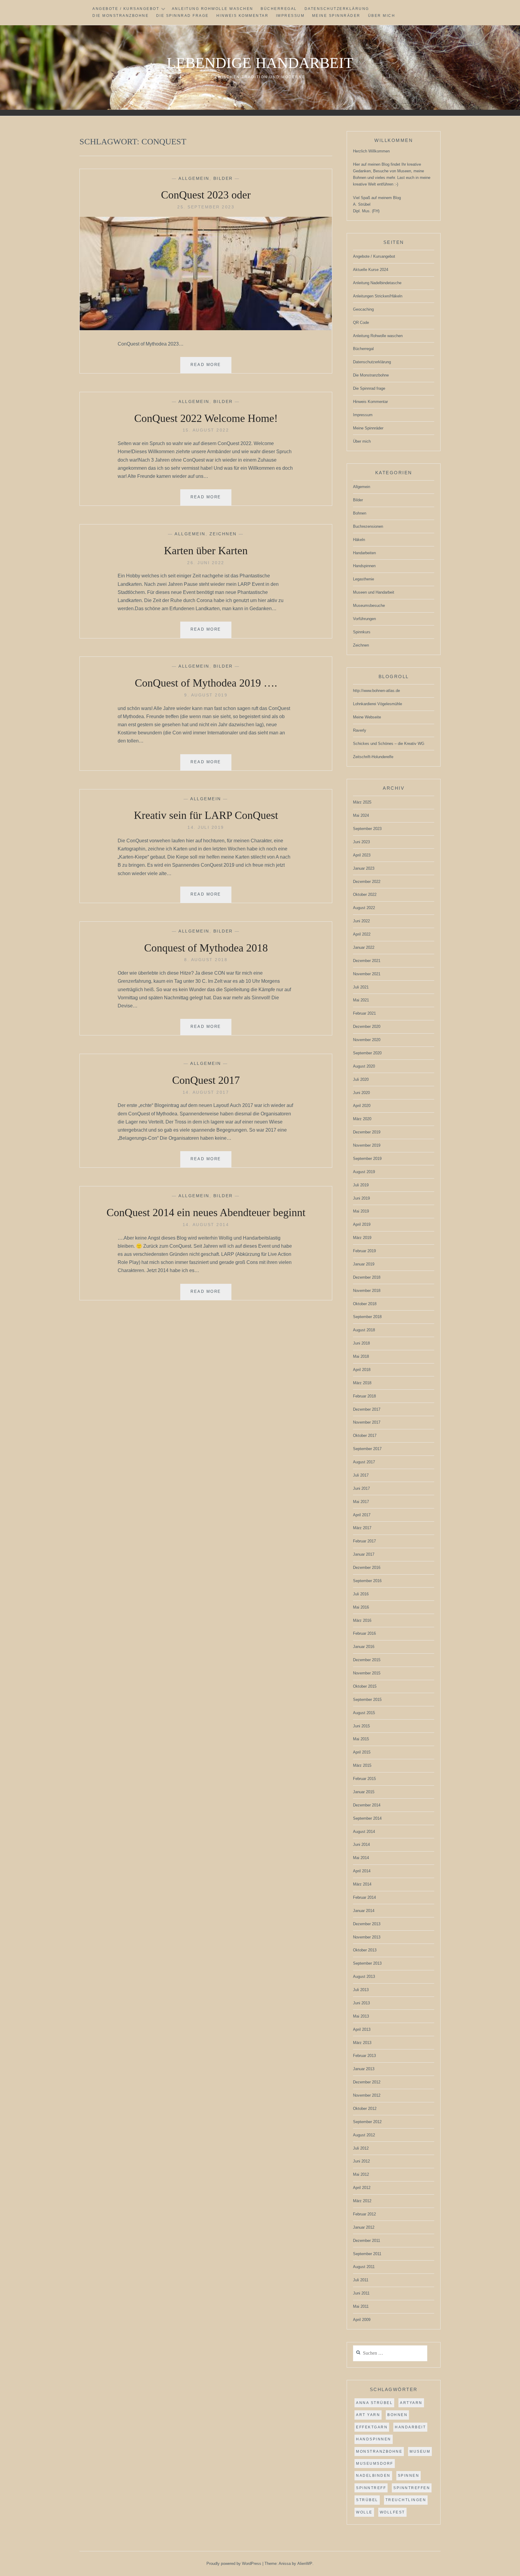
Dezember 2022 (367, 882)
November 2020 (367, 1040)
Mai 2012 (361, 2174)
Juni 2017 (361, 1488)
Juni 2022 (361, 921)
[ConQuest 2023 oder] (206, 329)
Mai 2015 (361, 1739)
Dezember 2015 (367, 1660)
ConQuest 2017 (206, 1080)
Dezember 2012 (367, 2082)
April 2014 (362, 1871)
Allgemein (194, 178)
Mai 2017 (361, 1502)
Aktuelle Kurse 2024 (371, 270)
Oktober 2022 (365, 895)
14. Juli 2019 (206, 827)
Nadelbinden (373, 2476)
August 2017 (364, 1462)
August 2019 (364, 1172)
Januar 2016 (364, 1647)
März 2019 (362, 1238)
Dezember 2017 (367, 1409)
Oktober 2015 (365, 1686)
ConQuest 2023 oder (206, 195)
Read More (211, 368)
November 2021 (367, 974)
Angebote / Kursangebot (126, 9)
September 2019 (367, 1159)
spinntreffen (412, 2488)
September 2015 (367, 1700)
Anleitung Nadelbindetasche (377, 283)
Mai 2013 (361, 2016)
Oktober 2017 (365, 1436)
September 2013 (367, 1963)
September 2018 (367, 1317)
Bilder (223, 178)
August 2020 (364, 1066)
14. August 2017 (206, 1092)
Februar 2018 (364, 1396)
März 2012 (362, 2201)
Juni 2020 (361, 1093)
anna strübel (374, 2403)
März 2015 (362, 1765)
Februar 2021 (364, 1013)
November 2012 (367, 2095)
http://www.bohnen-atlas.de (376, 691)
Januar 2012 (364, 2227)
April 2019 (362, 1224)
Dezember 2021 (367, 961)
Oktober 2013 (365, 1950)
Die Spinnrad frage (183, 16)
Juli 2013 (361, 1990)
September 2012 (367, 2122)
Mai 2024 (361, 815)
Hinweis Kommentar (243, 16)
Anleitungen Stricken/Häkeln (378, 296)
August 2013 (364, 1977)
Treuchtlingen (406, 2500)
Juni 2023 (361, 842)
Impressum (290, 16)
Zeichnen (223, 534)
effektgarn (372, 2427)
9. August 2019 (206, 695)
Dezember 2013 (367, 1924)
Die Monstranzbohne (121, 16)
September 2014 (367, 1818)
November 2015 (367, 1673)
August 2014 (364, 1832)
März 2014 (362, 1884)
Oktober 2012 (365, 2109)
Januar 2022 (364, 947)
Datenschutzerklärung (337, 9)
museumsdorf (375, 2464)
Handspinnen (364, 566)
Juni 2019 (361, 1198)
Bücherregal (279, 9)
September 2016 (367, 1581)
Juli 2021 (361, 987)
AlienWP (305, 2564)
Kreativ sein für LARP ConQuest (206, 815)
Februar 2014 (364, 1897)
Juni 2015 (361, 1726)
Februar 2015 (364, 1779)
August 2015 (364, 1713)
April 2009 (362, 2320)
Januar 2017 (364, 1554)
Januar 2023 (364, 868)
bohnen (397, 2415)
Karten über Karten (206, 551)
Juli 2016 (361, 1594)
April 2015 (362, 1752)
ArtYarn (411, 2403)
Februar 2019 (364, 1251)
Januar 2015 (364, 1792)
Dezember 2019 (367, 1132)
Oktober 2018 (365, 1304)
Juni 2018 (361, 1343)
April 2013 (362, 2029)
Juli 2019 (361, 1185)
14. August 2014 (206, 1225)
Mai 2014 (361, 1858)
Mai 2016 (361, 1607)
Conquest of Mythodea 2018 (206, 948)
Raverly (360, 730)
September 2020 (367, 1053)
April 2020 (362, 1106)
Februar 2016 (364, 1633)
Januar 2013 (364, 2069)
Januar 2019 (364, 1264)
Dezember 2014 (367, 1805)
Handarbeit (410, 2427)
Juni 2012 (361, 2161)
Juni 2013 (361, 2003)
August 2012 (364, 2135)
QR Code (361, 323)
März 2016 (362, 1620)
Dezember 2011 (367, 2241)
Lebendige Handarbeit (260, 63)
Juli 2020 (361, 1079)
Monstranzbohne (379, 2452)
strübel (367, 2500)
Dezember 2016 (367, 1568)
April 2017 (362, 1515)
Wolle (364, 2512)
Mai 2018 (361, 1356)
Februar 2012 (364, 2214)
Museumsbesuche (369, 606)
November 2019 (367, 1145)
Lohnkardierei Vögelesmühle (378, 704)
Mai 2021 (361, 1000)
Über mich (382, 16)
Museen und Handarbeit (374, 592)
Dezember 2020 (367, 1027)
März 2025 (362, 802)
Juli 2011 (361, 2280)
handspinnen (374, 2439)
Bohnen (360, 513)
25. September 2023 (206, 207)
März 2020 (362, 1119)
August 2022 (364, 908)
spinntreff (371, 2488)
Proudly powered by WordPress (234, 2564)
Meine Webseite (367, 717)
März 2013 (362, 2043)
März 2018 (362, 1383)
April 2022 (362, 934)
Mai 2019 (361, 1211)
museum (420, 2452)
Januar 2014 (364, 1911)
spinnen (409, 2476)
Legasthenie (364, 579)
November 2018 (367, 1291)
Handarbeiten (364, 553)
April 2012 (362, 2188)
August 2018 (364, 1330)
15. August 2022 (206, 430)
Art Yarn (368, 2415)
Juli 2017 (361, 1475)
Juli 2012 (361, 2148)
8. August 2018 (206, 960)
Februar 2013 (364, 2056)
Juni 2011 (361, 2293)
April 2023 (362, 855)
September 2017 (367, 1449)
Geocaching (363, 309)
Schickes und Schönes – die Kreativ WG (389, 744)
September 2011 (367, 2254)
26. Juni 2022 (206, 563)
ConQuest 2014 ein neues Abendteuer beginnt (206, 1213)
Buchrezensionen (368, 526)
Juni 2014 (361, 1844)
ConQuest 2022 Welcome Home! (206, 418)
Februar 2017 (364, 1541)
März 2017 (362, 1528)
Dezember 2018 (367, 1277)
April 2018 (362, 1370)
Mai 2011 (361, 2306)
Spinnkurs (362, 632)
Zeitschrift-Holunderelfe (373, 757)
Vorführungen (364, 619)
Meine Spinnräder (336, 16)
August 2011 (364, 2267)
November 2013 (367, 1937)
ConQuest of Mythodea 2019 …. (206, 683)
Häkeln (359, 540)
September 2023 (367, 829)
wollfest (392, 2512)
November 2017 (367, 1422)
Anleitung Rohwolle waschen (213, 9)
